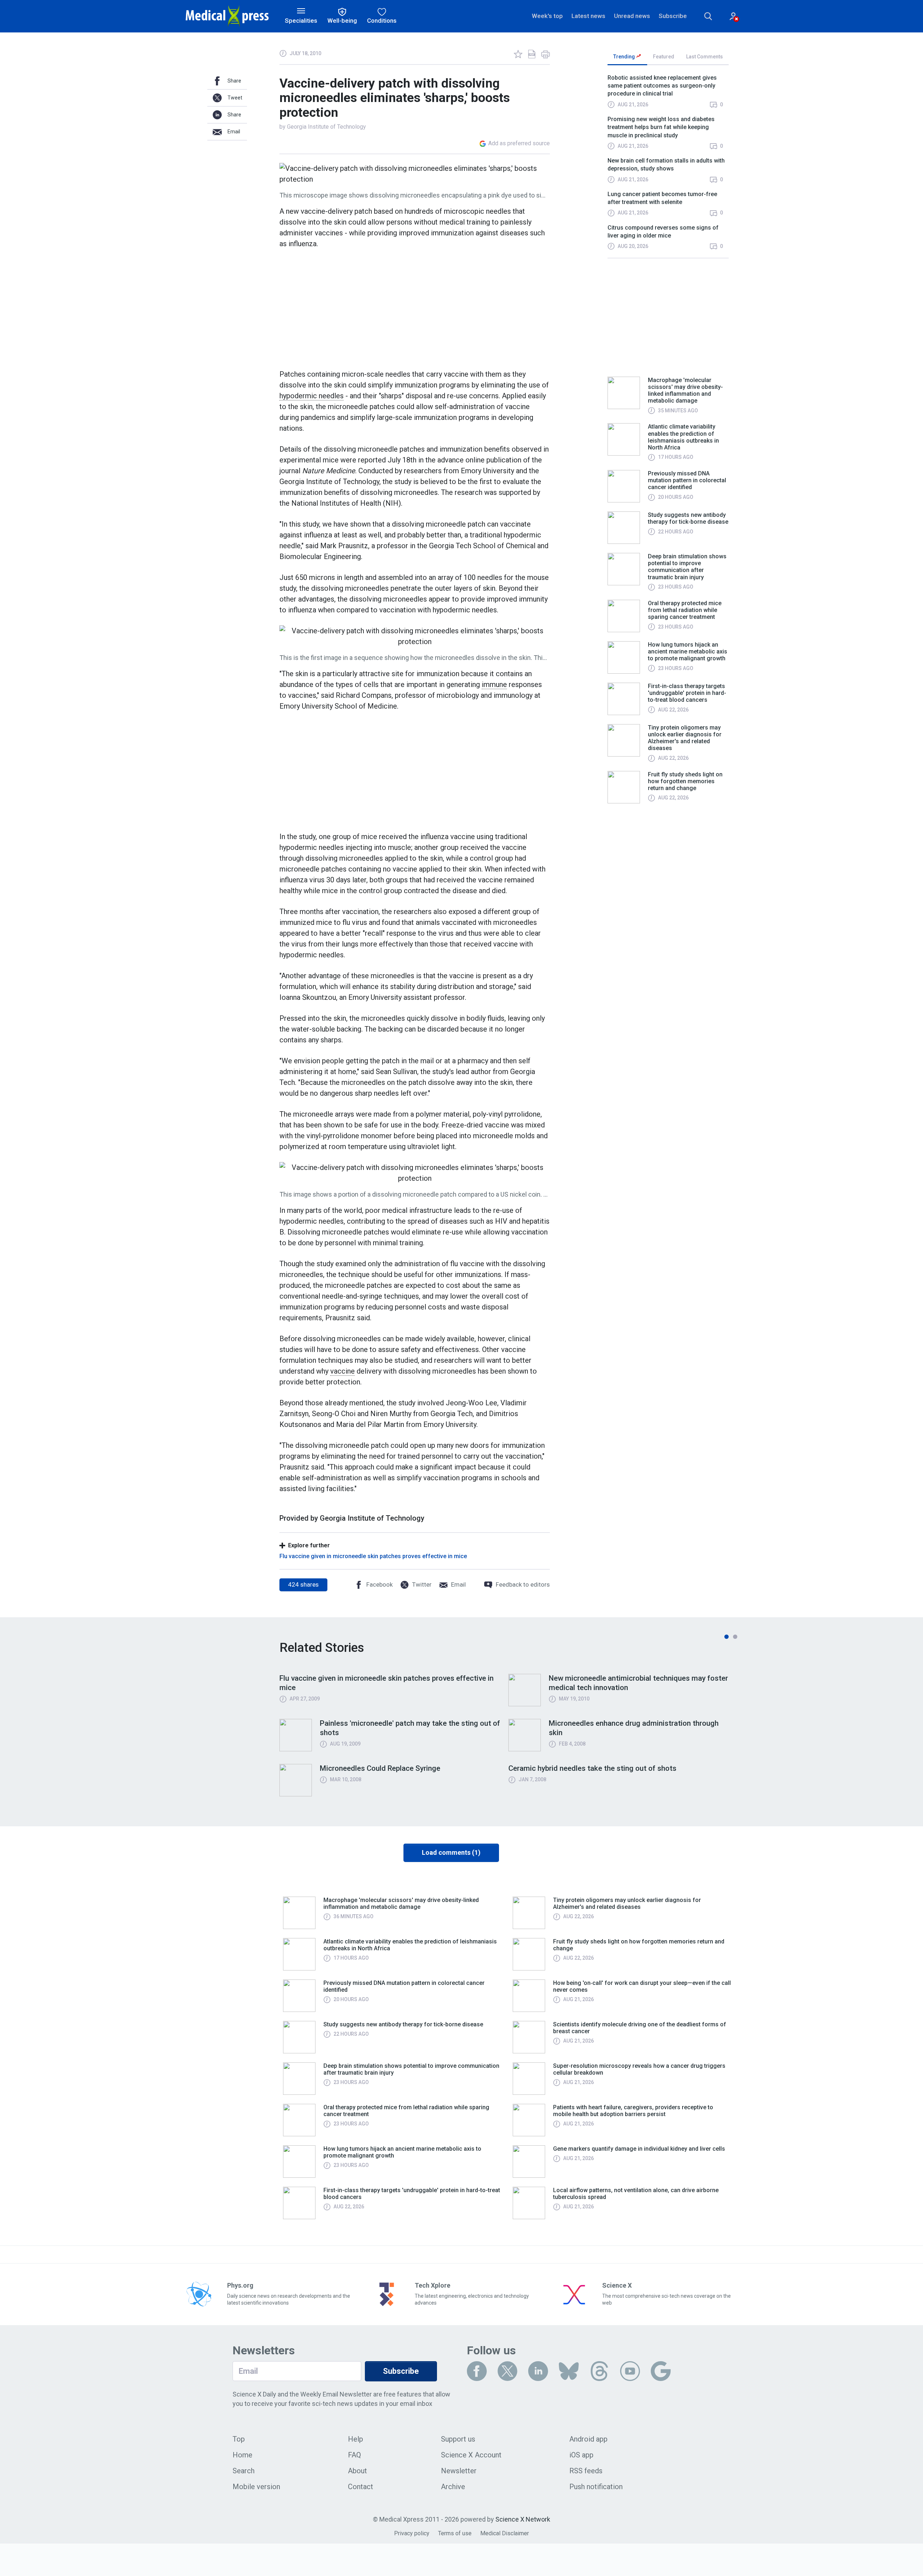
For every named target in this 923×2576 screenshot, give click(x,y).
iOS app (581, 2455)
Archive (453, 2487)
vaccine (343, 1371)
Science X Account (471, 2455)
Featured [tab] (664, 57)
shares (303, 1584)
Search (244, 2471)
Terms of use (455, 2533)
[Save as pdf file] (532, 54)
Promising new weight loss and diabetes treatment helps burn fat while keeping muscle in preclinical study (661, 127)
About (357, 2471)
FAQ (354, 2455)
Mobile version (256, 2487)
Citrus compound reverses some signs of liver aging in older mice (663, 232)
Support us (458, 2439)
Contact (361, 2487)
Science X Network (523, 2519)
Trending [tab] (625, 57)
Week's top (547, 16)
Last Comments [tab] (705, 57)
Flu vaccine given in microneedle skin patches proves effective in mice (373, 1556)
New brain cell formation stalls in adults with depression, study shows (666, 165)
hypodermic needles (312, 396)
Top (239, 2439)
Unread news (632, 16)
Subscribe (673, 16)
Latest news (588, 16)
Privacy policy (412, 2533)
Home (242, 2455)
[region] (668, 166)
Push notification (596, 2487)
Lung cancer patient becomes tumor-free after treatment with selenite (662, 198)
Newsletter (459, 2471)
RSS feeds (586, 2471)
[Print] (546, 54)
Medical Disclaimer (505, 2533)
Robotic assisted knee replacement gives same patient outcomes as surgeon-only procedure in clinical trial (662, 86)
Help (355, 2439)
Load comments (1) (451, 1852)
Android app (588, 2439)
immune (494, 684)
